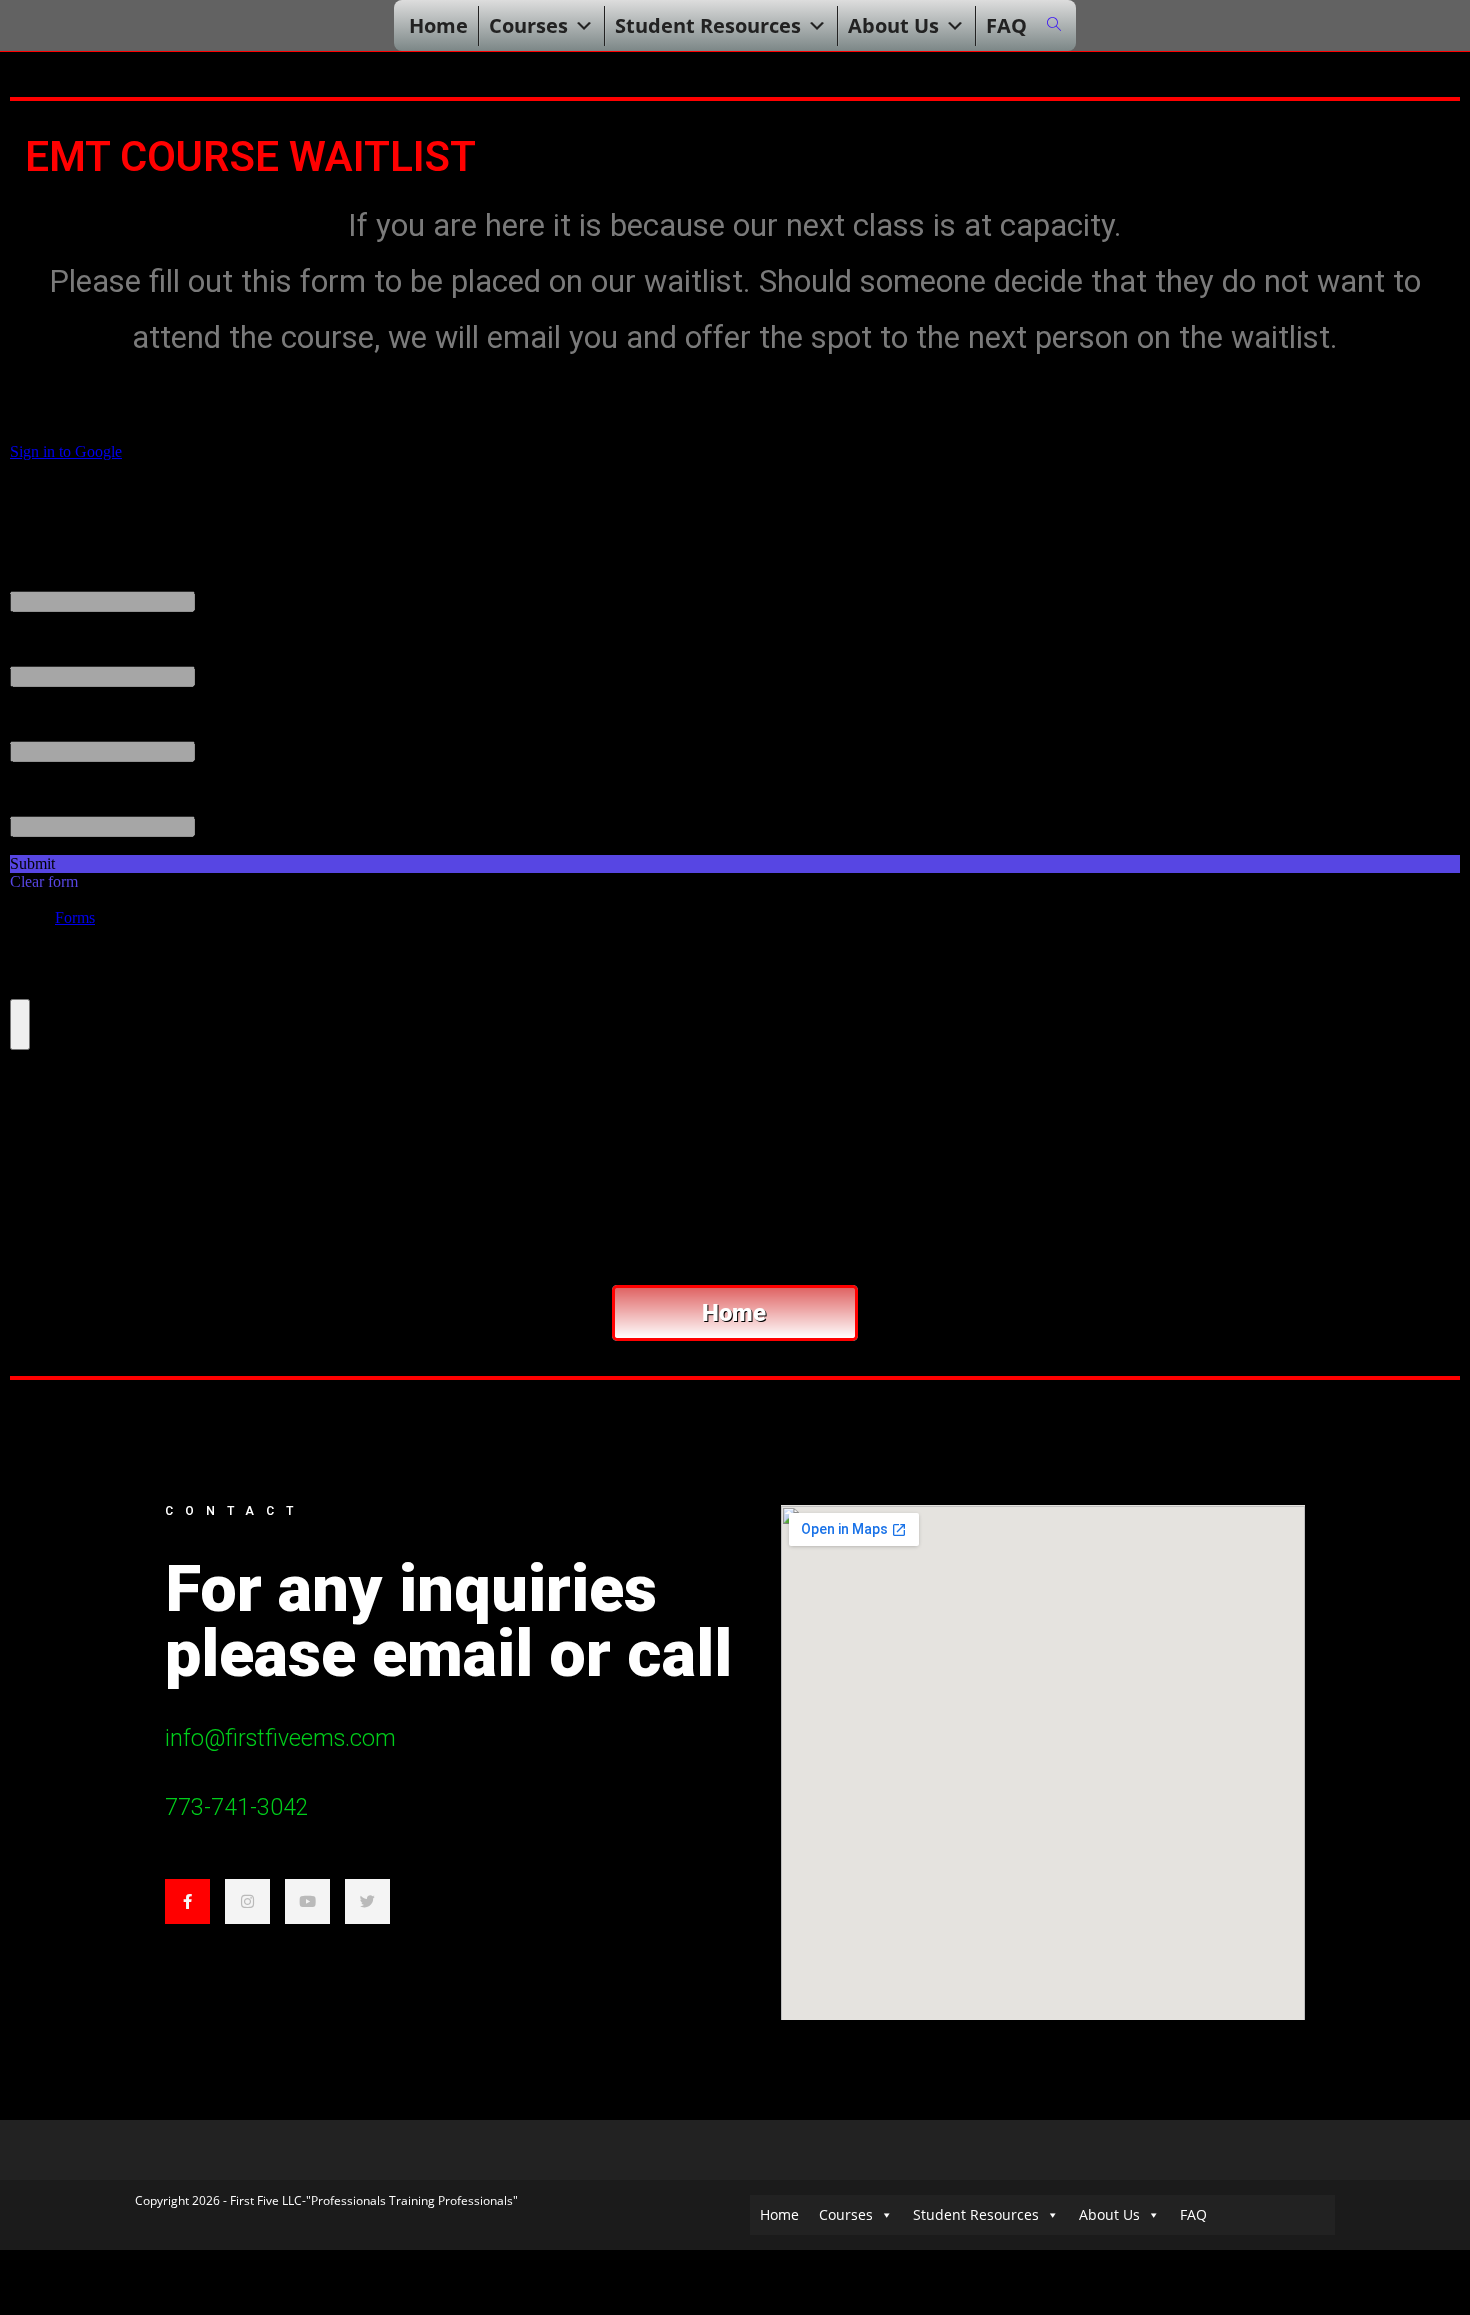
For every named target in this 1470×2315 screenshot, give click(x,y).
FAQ (1006, 25)
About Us (893, 25)
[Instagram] (247, 1901)
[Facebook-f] (187, 1901)
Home (438, 25)
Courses (528, 25)
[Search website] (1054, 24)
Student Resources (708, 25)
